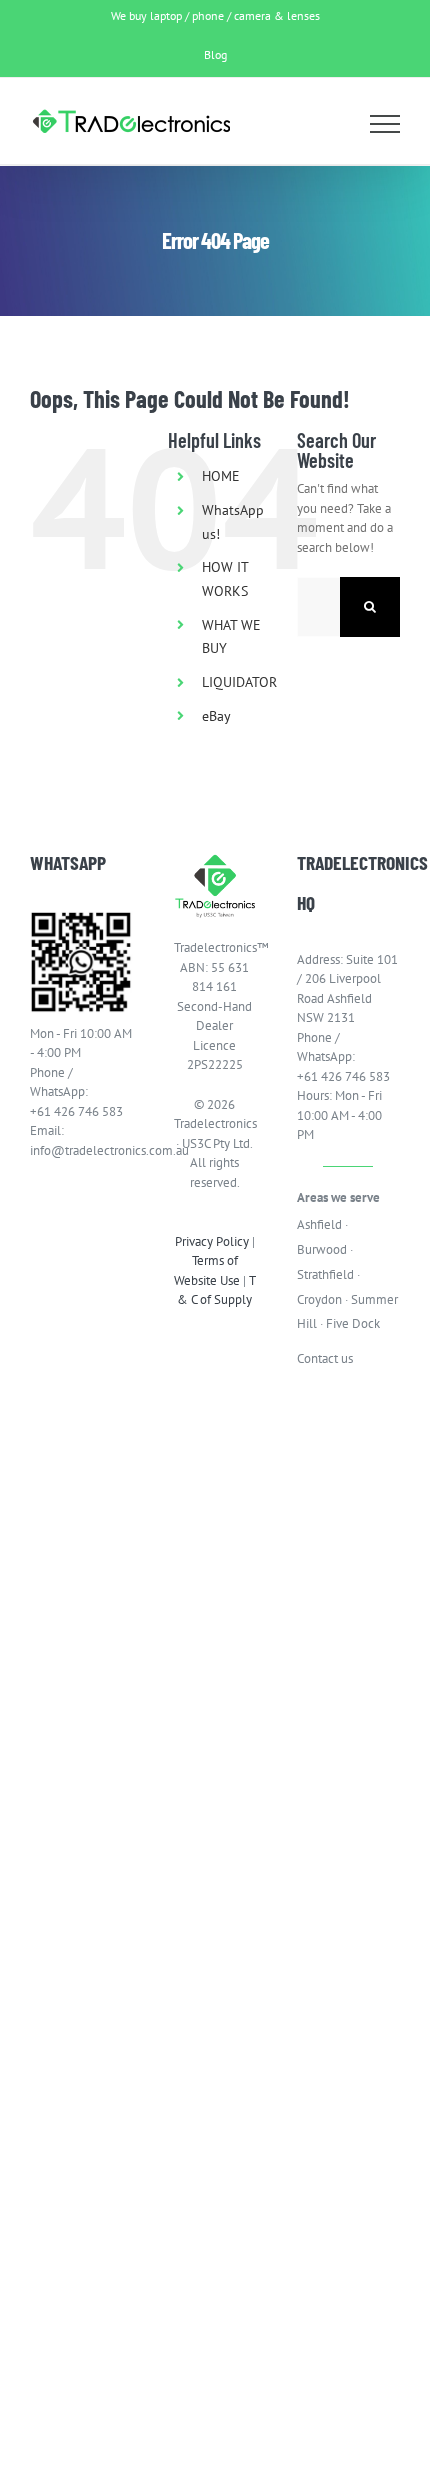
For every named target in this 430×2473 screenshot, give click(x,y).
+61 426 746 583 (76, 1111)
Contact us (325, 1358)
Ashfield (319, 1224)
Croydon (319, 1299)
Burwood (322, 1249)
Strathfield (325, 1274)
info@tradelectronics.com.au (81, 1150)
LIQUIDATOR (239, 682)
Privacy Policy (212, 1241)
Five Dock (353, 1323)
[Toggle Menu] (385, 124)
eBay (216, 716)
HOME (221, 476)
